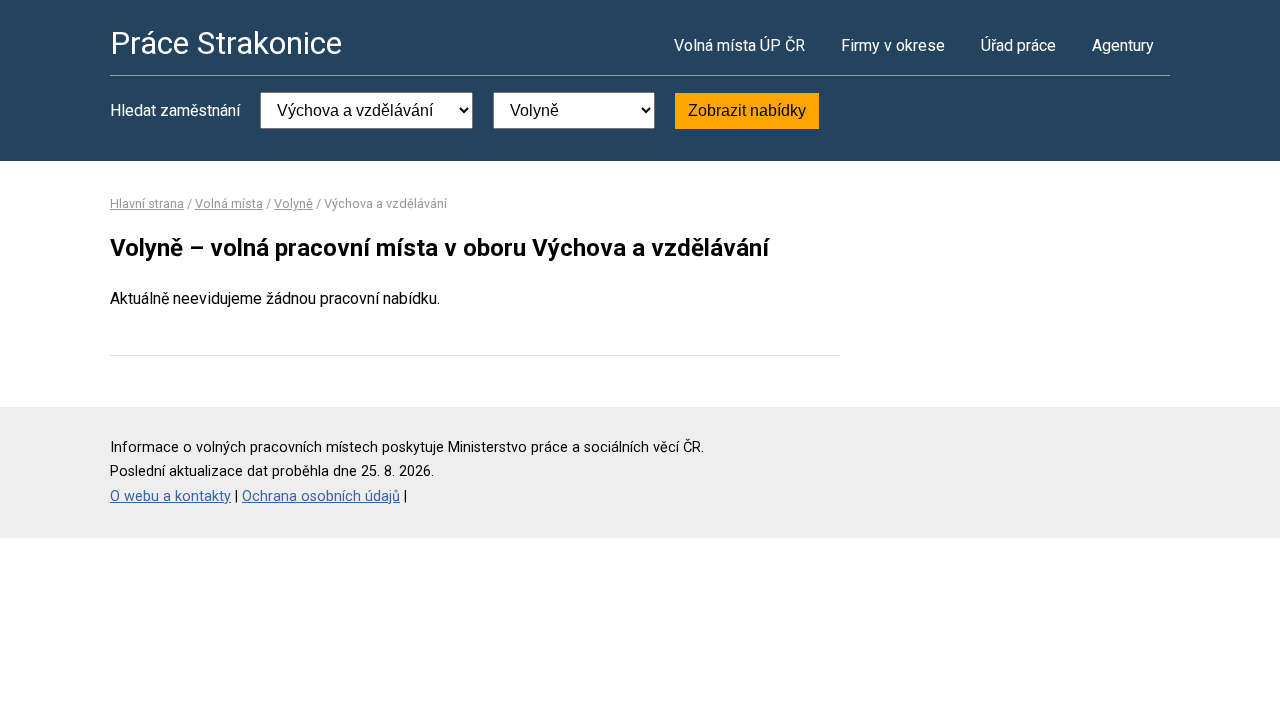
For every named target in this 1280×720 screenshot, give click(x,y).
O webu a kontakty (170, 496)
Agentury (1123, 45)
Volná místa (229, 203)
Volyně (293, 203)
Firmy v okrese (893, 45)
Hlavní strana (147, 203)
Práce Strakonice (226, 43)
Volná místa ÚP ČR (739, 45)
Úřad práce (1018, 45)
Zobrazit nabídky (747, 110)
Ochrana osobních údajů (321, 496)
